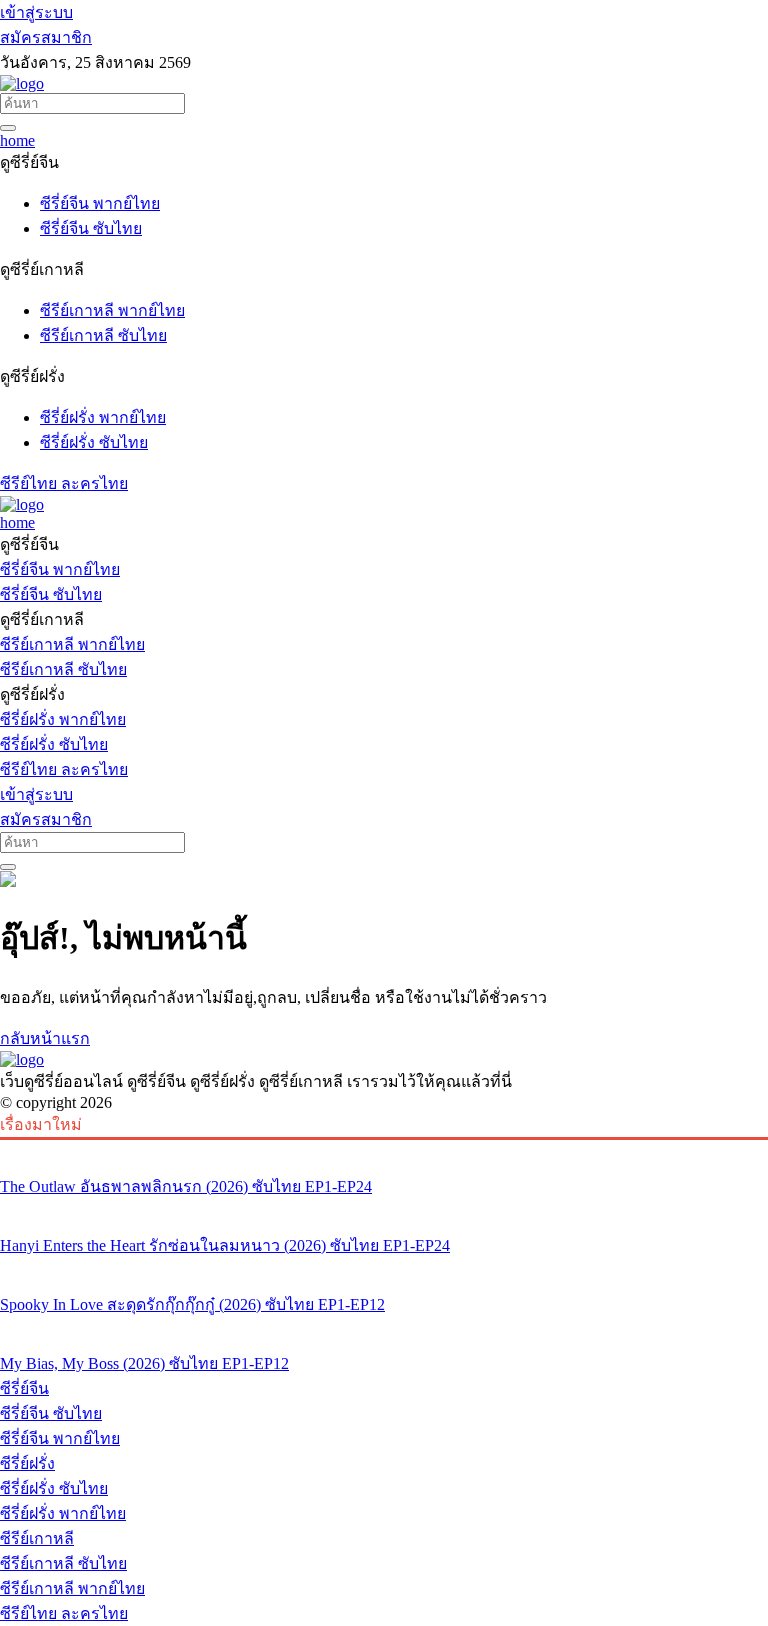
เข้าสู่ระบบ (36, 12)
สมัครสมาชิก (46, 37)
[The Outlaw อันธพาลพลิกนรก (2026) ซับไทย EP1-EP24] (384, 1149)
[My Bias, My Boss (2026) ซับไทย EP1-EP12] (384, 1326)
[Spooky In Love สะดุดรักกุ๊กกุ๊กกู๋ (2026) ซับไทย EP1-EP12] (384, 1267)
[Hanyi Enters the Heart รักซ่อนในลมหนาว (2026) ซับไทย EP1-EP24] (384, 1208)
